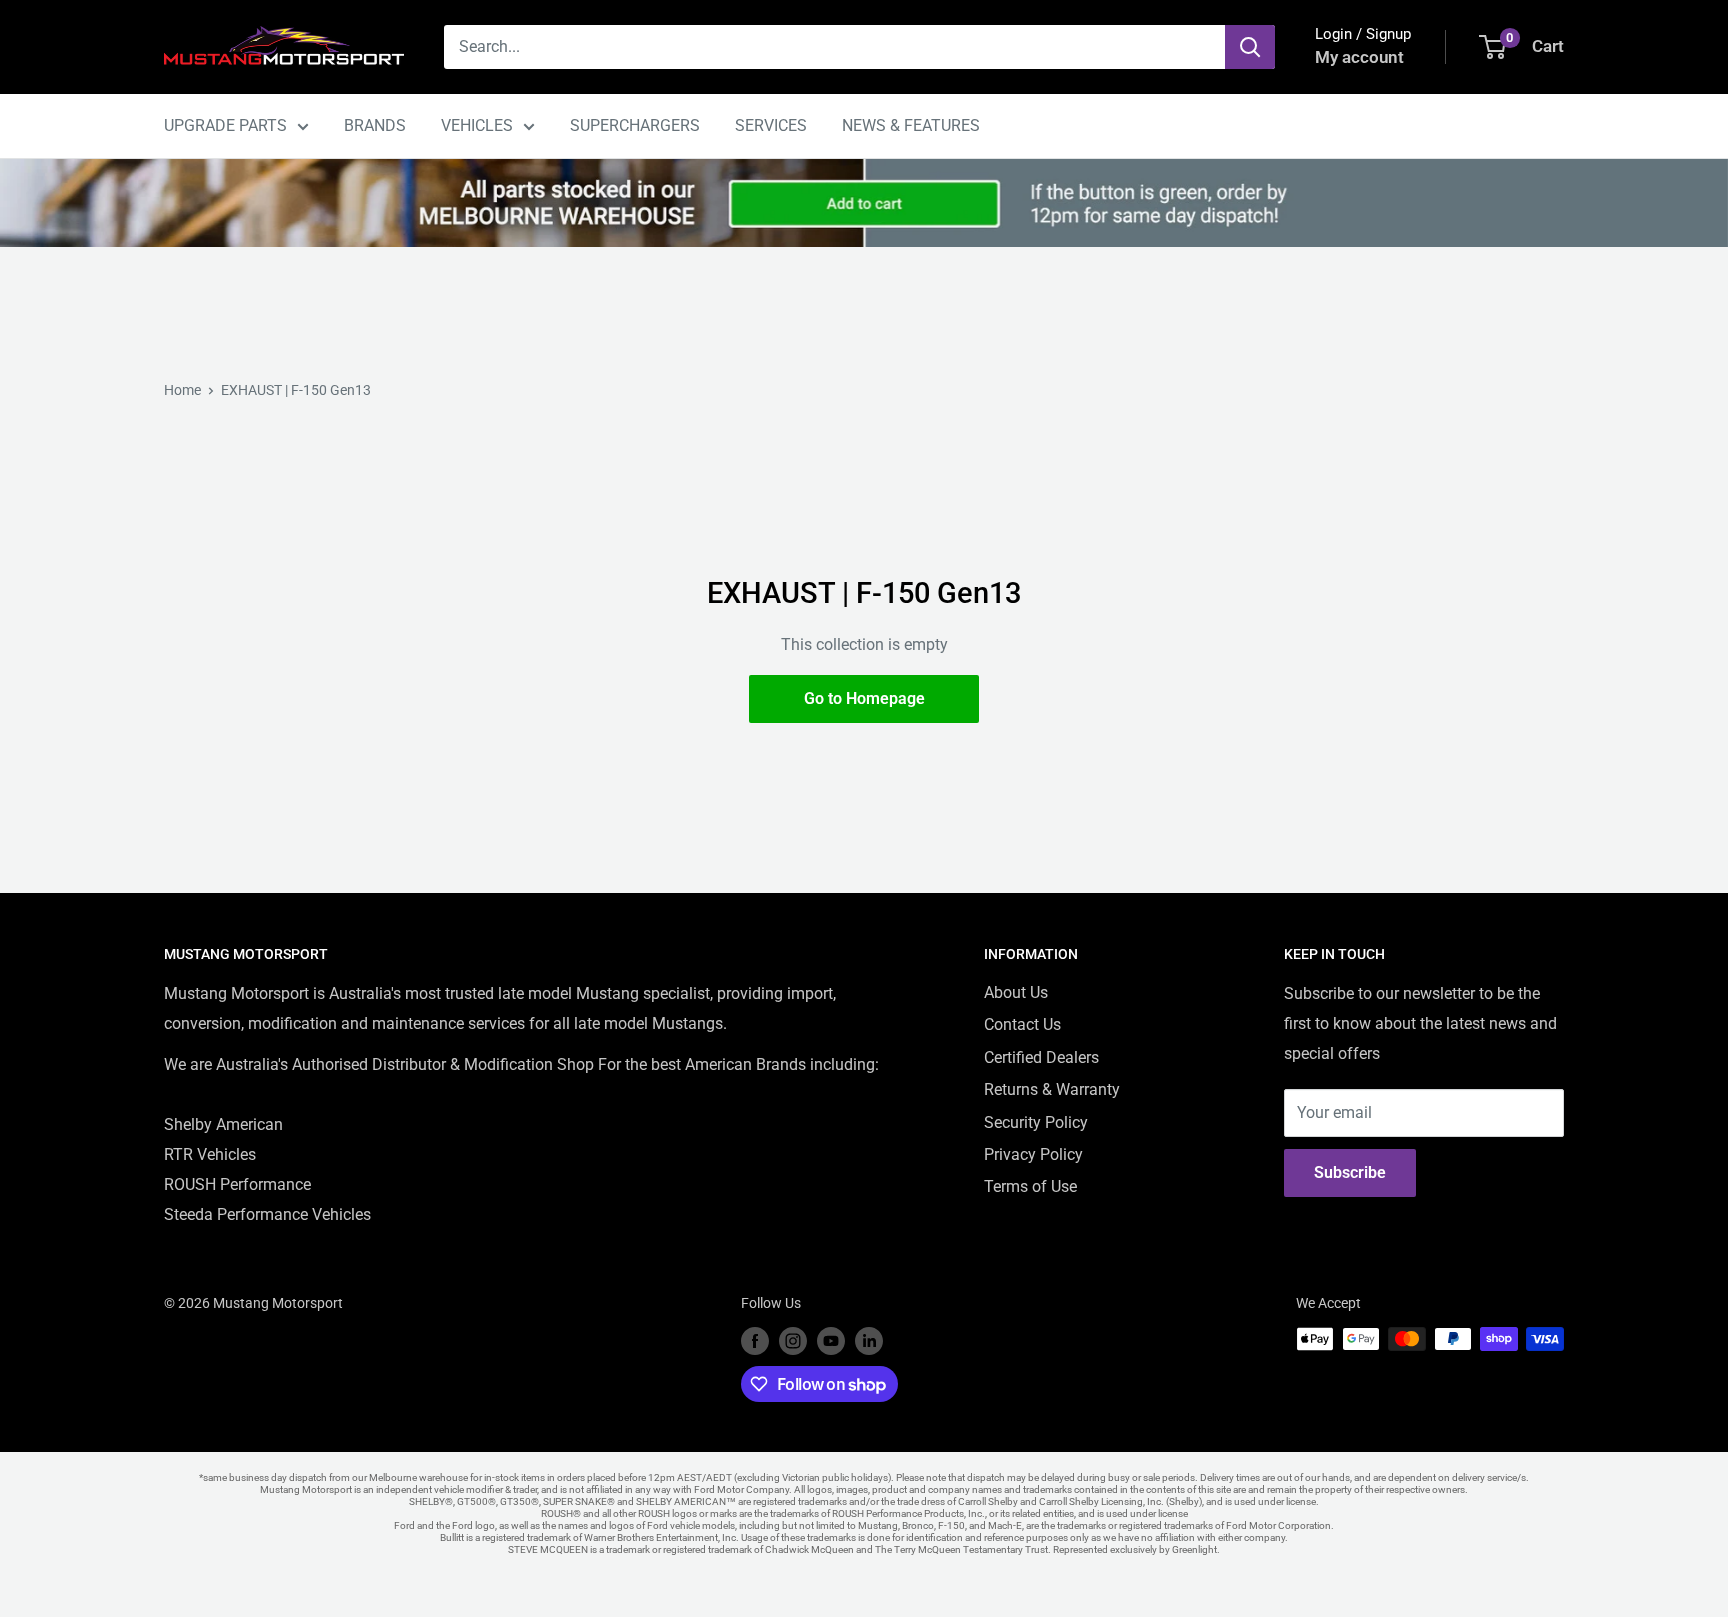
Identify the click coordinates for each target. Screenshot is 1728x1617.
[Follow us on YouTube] (831, 1341)
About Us (1016, 992)
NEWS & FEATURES (911, 125)
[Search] (1250, 47)
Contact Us (1022, 1024)
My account (1359, 57)
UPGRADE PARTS (225, 125)
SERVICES (771, 125)
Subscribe (1350, 1172)
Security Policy (1036, 1122)
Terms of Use (1030, 1186)
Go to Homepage (864, 698)
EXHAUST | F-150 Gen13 (296, 390)
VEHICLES (477, 125)
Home (182, 390)
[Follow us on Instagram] (793, 1341)
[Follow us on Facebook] (755, 1341)
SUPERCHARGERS (635, 125)
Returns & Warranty (1052, 1089)
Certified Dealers (1041, 1057)
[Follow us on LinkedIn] (869, 1341)
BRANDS (375, 125)
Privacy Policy (1033, 1154)
